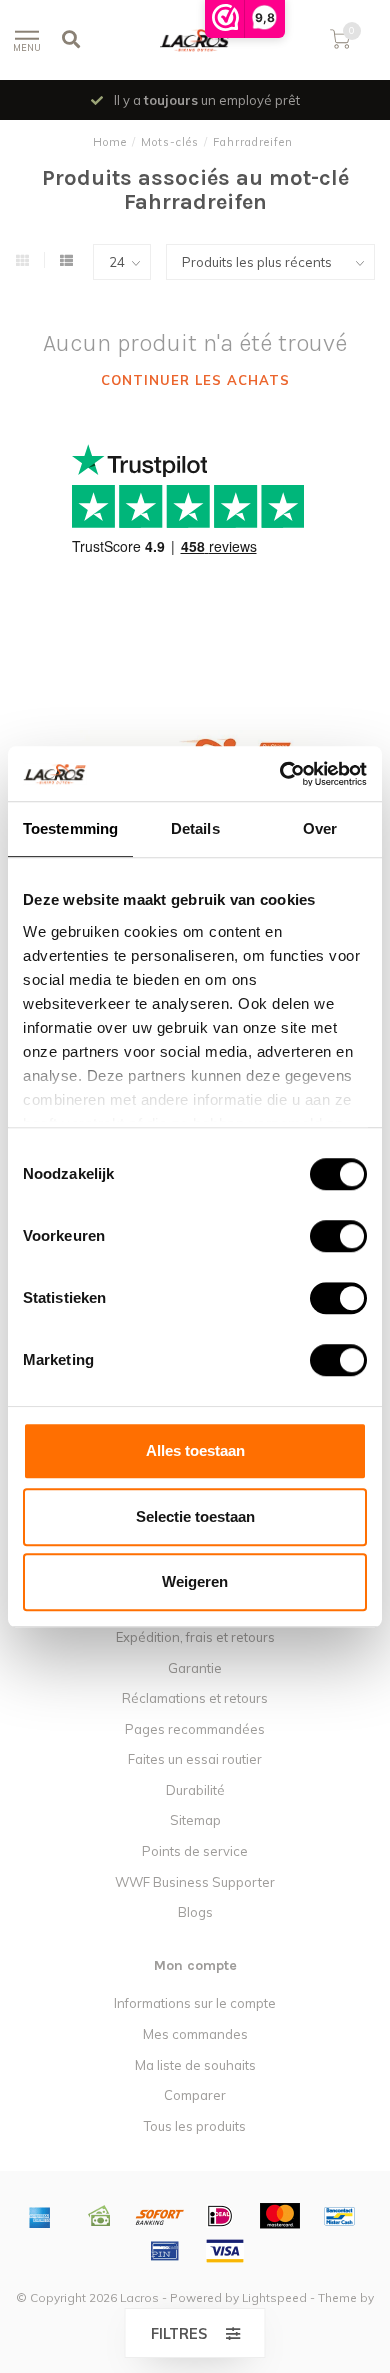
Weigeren (195, 1581)
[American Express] (40, 2216)
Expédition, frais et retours (195, 1637)
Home (110, 142)
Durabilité (195, 1790)
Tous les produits (195, 2126)
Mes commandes (195, 2034)
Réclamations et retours (195, 1698)
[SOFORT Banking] (160, 2216)
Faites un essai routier (195, 1759)
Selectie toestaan (195, 1516)
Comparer (195, 2095)
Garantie (195, 1668)
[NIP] (165, 2251)
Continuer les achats (195, 380)
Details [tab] (195, 828)
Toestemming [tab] (70, 828)
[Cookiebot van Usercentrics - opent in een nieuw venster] (280, 774)
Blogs (195, 1912)
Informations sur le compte (195, 2003)
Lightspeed (274, 2297)
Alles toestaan (195, 1450)
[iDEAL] (220, 2216)
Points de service (195, 1851)
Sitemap (195, 1820)
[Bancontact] (340, 2216)
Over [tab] (320, 828)
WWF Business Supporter (195, 1882)
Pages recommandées (195, 1729)
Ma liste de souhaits (195, 2065)
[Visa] (225, 2251)
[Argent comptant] (100, 2216)
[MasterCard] (280, 2216)
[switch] (322, 1236)
